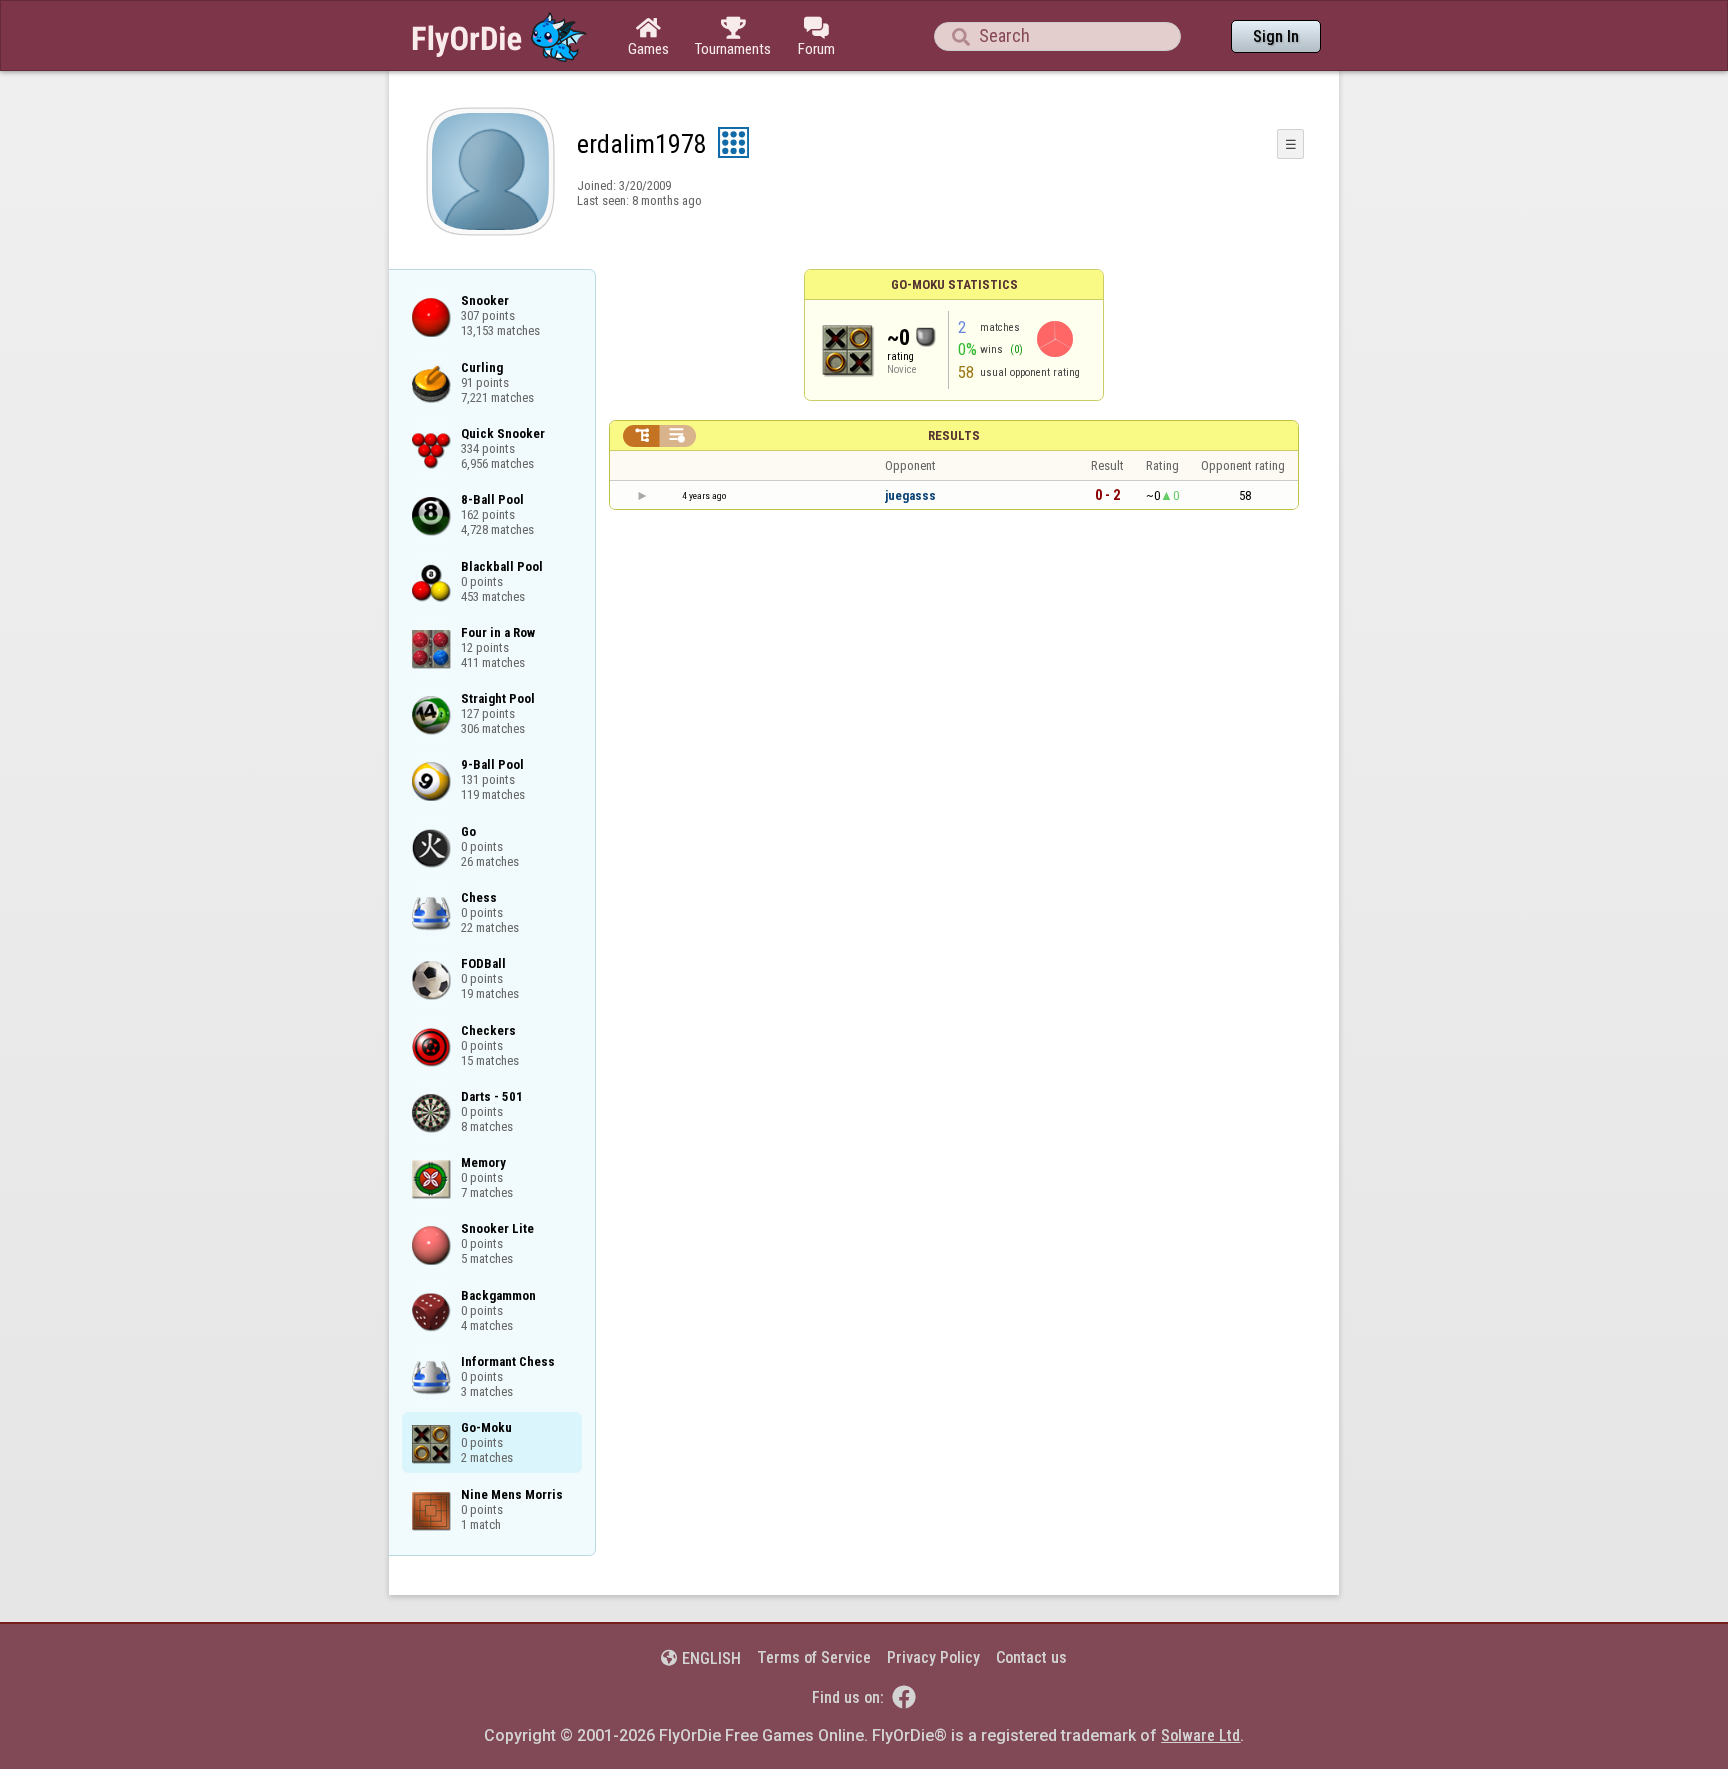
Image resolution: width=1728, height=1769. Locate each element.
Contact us (1031, 1657)
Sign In (1276, 36)
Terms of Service (814, 1657)
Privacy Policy (933, 1657)
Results (954, 435)
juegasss (910, 495)
